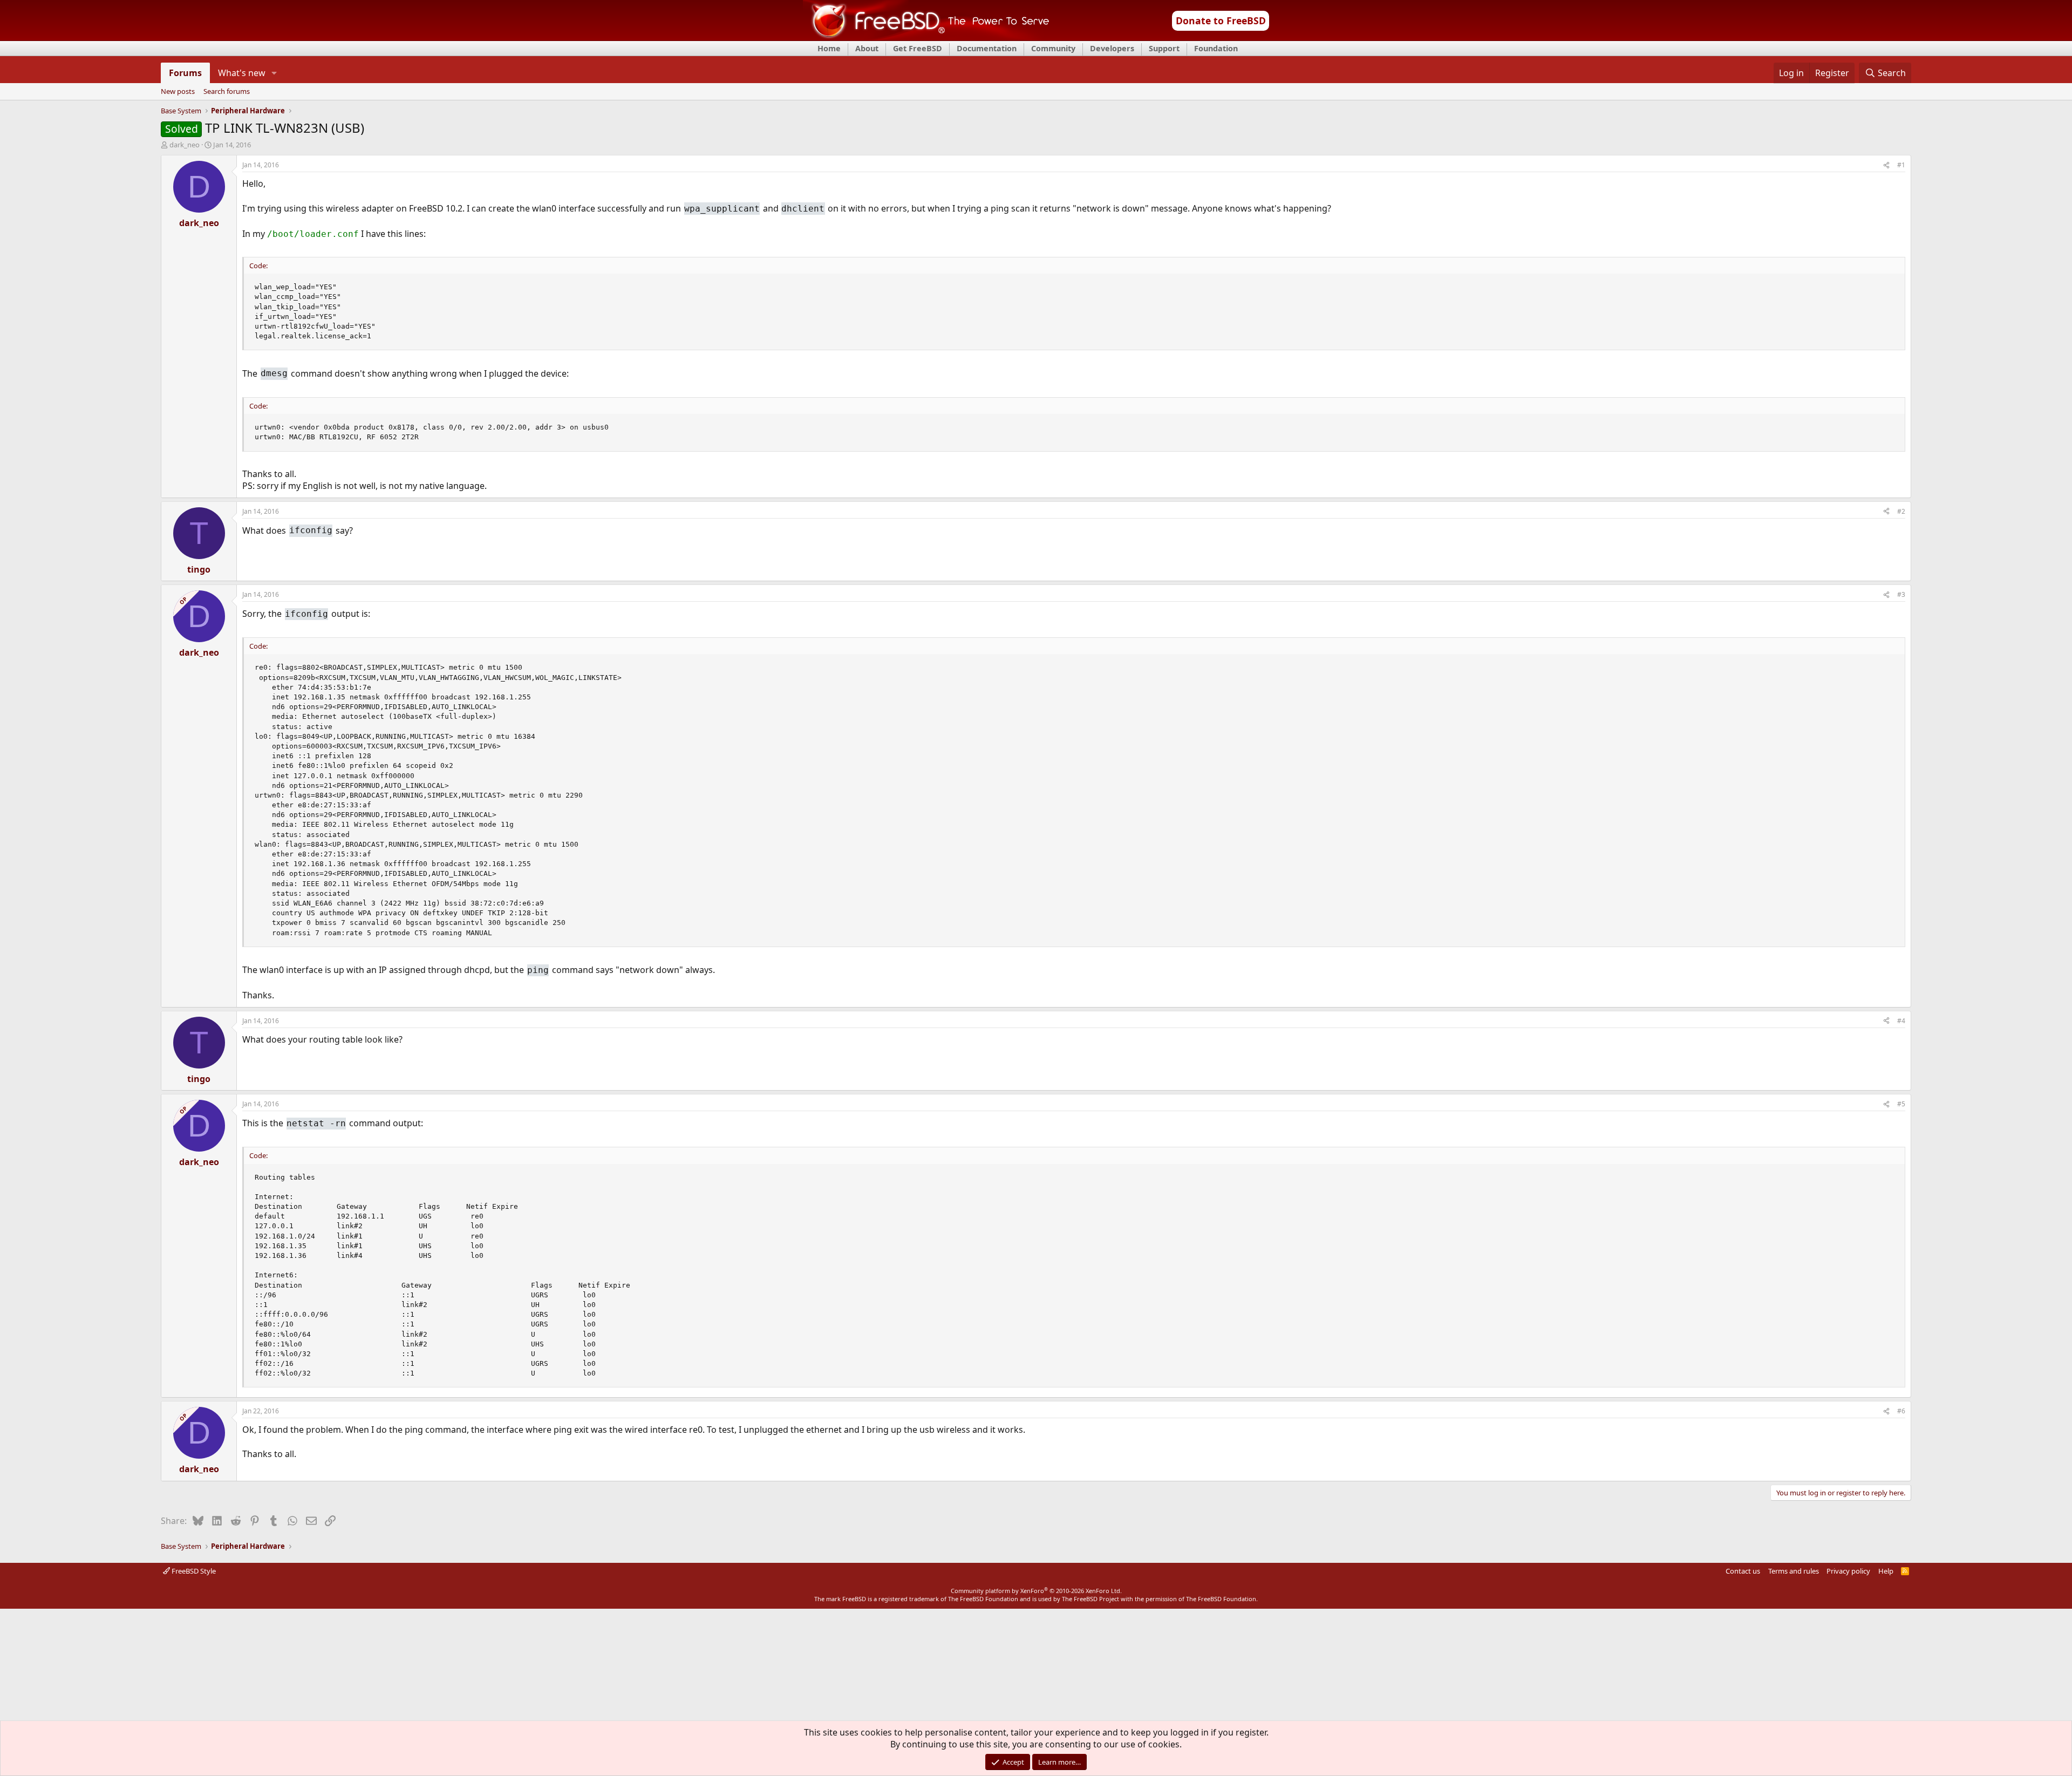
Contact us (1743, 1571)
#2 (1901, 511)
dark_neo (185, 145)
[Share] (1886, 165)
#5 (1901, 1104)
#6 (1901, 1411)
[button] (274, 73)
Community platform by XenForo (1036, 1591)
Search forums (227, 92)
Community (1053, 48)
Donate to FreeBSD (1221, 21)
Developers (1112, 48)
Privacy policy (1848, 1571)
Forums (185, 73)
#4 (1901, 1021)
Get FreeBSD (918, 48)
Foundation (1216, 48)
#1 (1901, 165)
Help (1886, 1571)
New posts (178, 92)
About (867, 48)
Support (1164, 48)
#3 (1901, 594)
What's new (242, 73)
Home (829, 48)
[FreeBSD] (926, 37)
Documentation (987, 48)
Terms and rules (1794, 1571)
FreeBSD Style (193, 1571)
